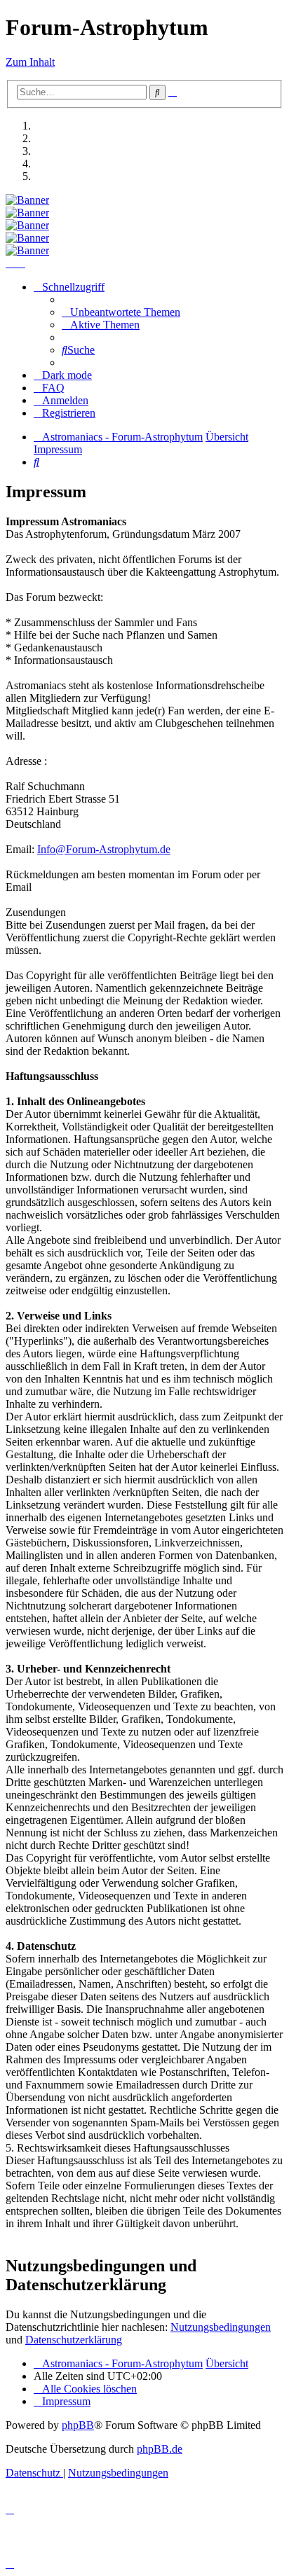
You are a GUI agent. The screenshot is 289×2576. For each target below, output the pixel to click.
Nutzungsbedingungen (221, 2327)
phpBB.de (160, 2449)
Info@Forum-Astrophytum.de (104, 849)
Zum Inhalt (30, 62)
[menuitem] (121, 312)
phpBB (78, 2425)
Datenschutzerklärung (74, 2340)
